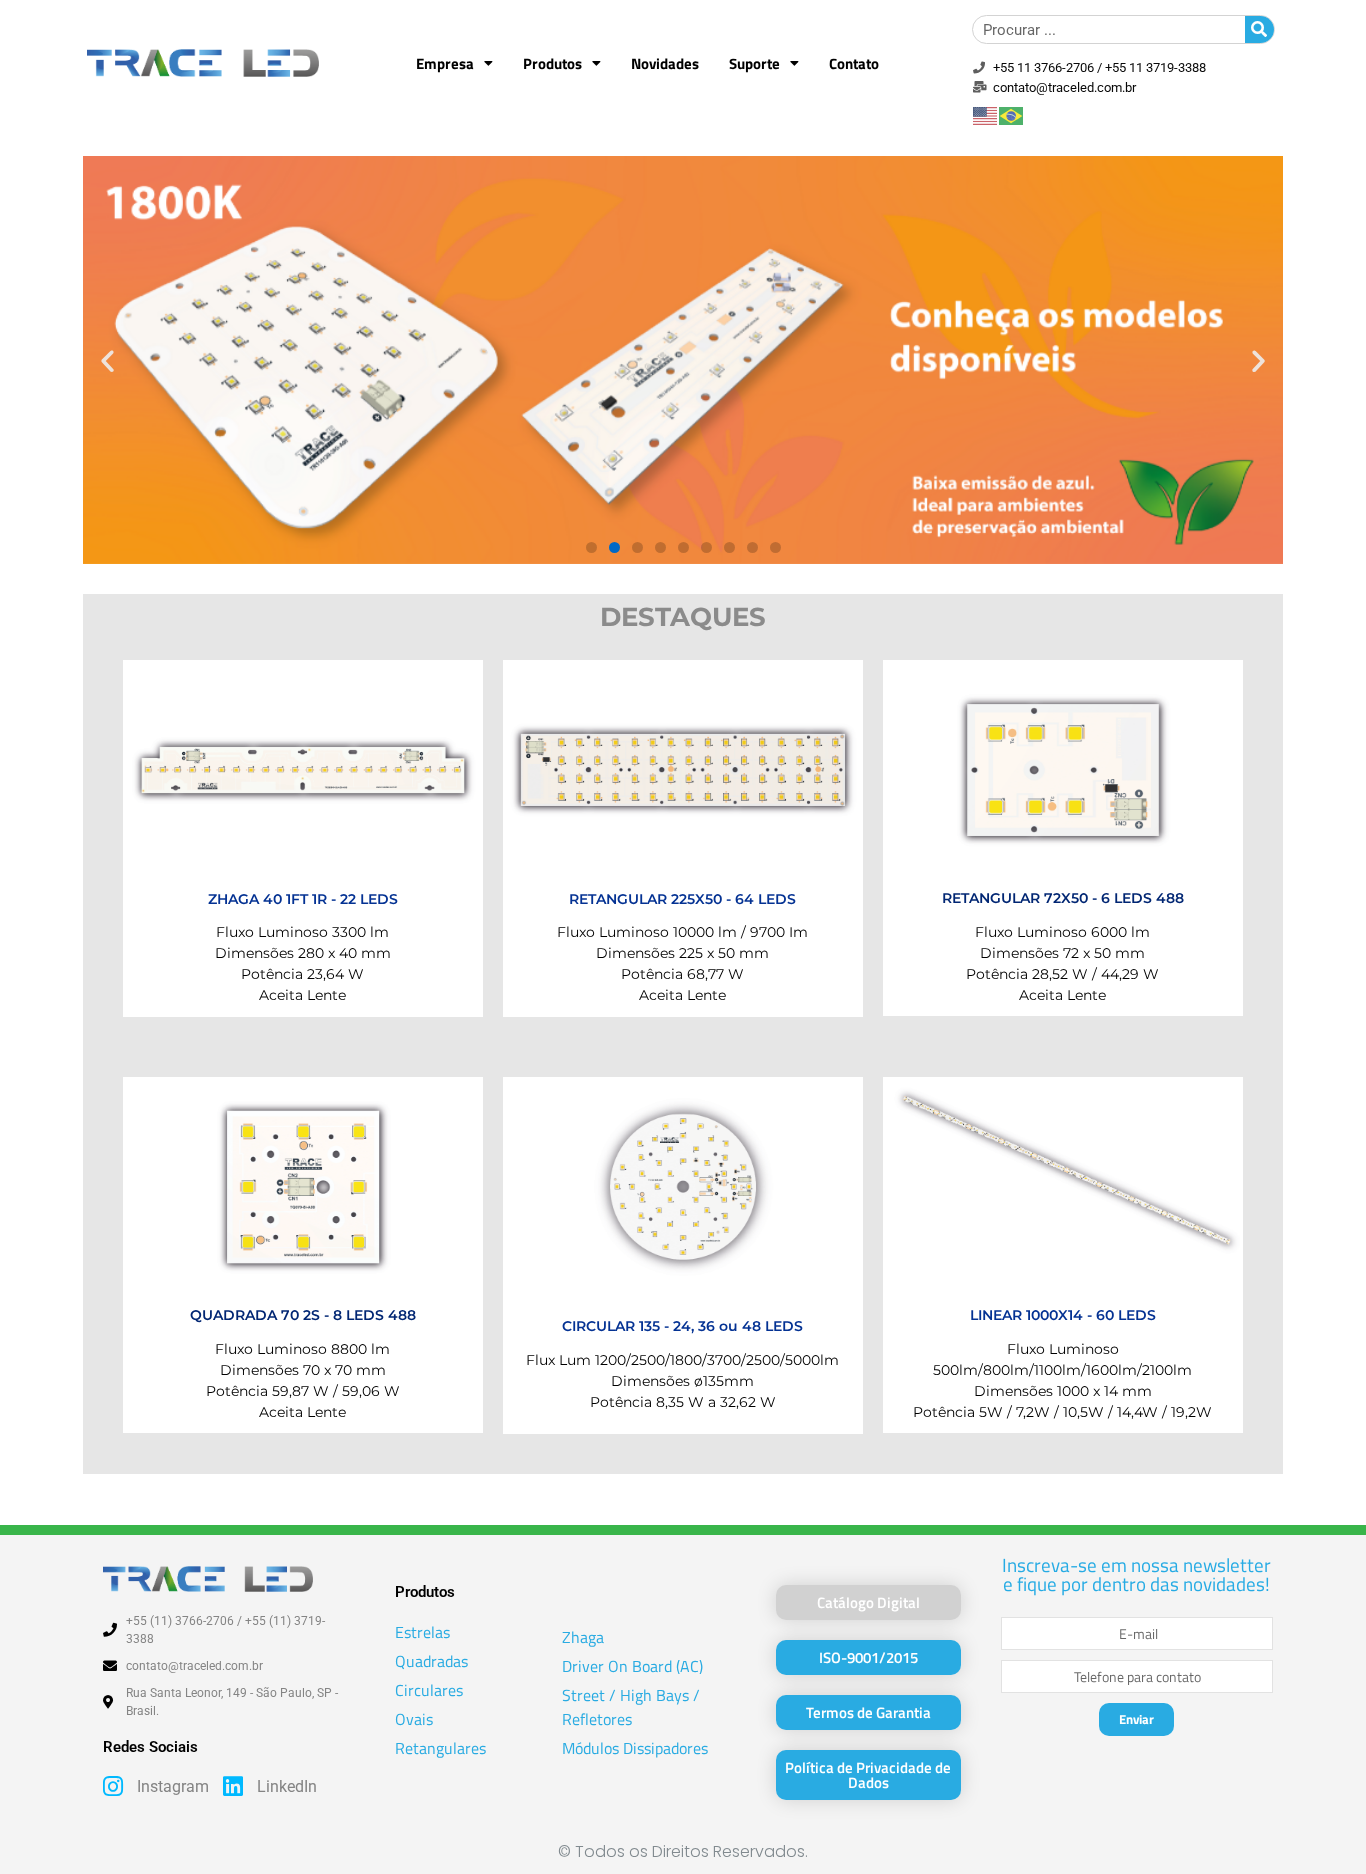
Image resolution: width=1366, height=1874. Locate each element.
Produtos (552, 63)
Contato (854, 63)
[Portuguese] (1012, 114)
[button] (107, 360)
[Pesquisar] (1259, 29)
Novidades (665, 63)
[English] (986, 114)
